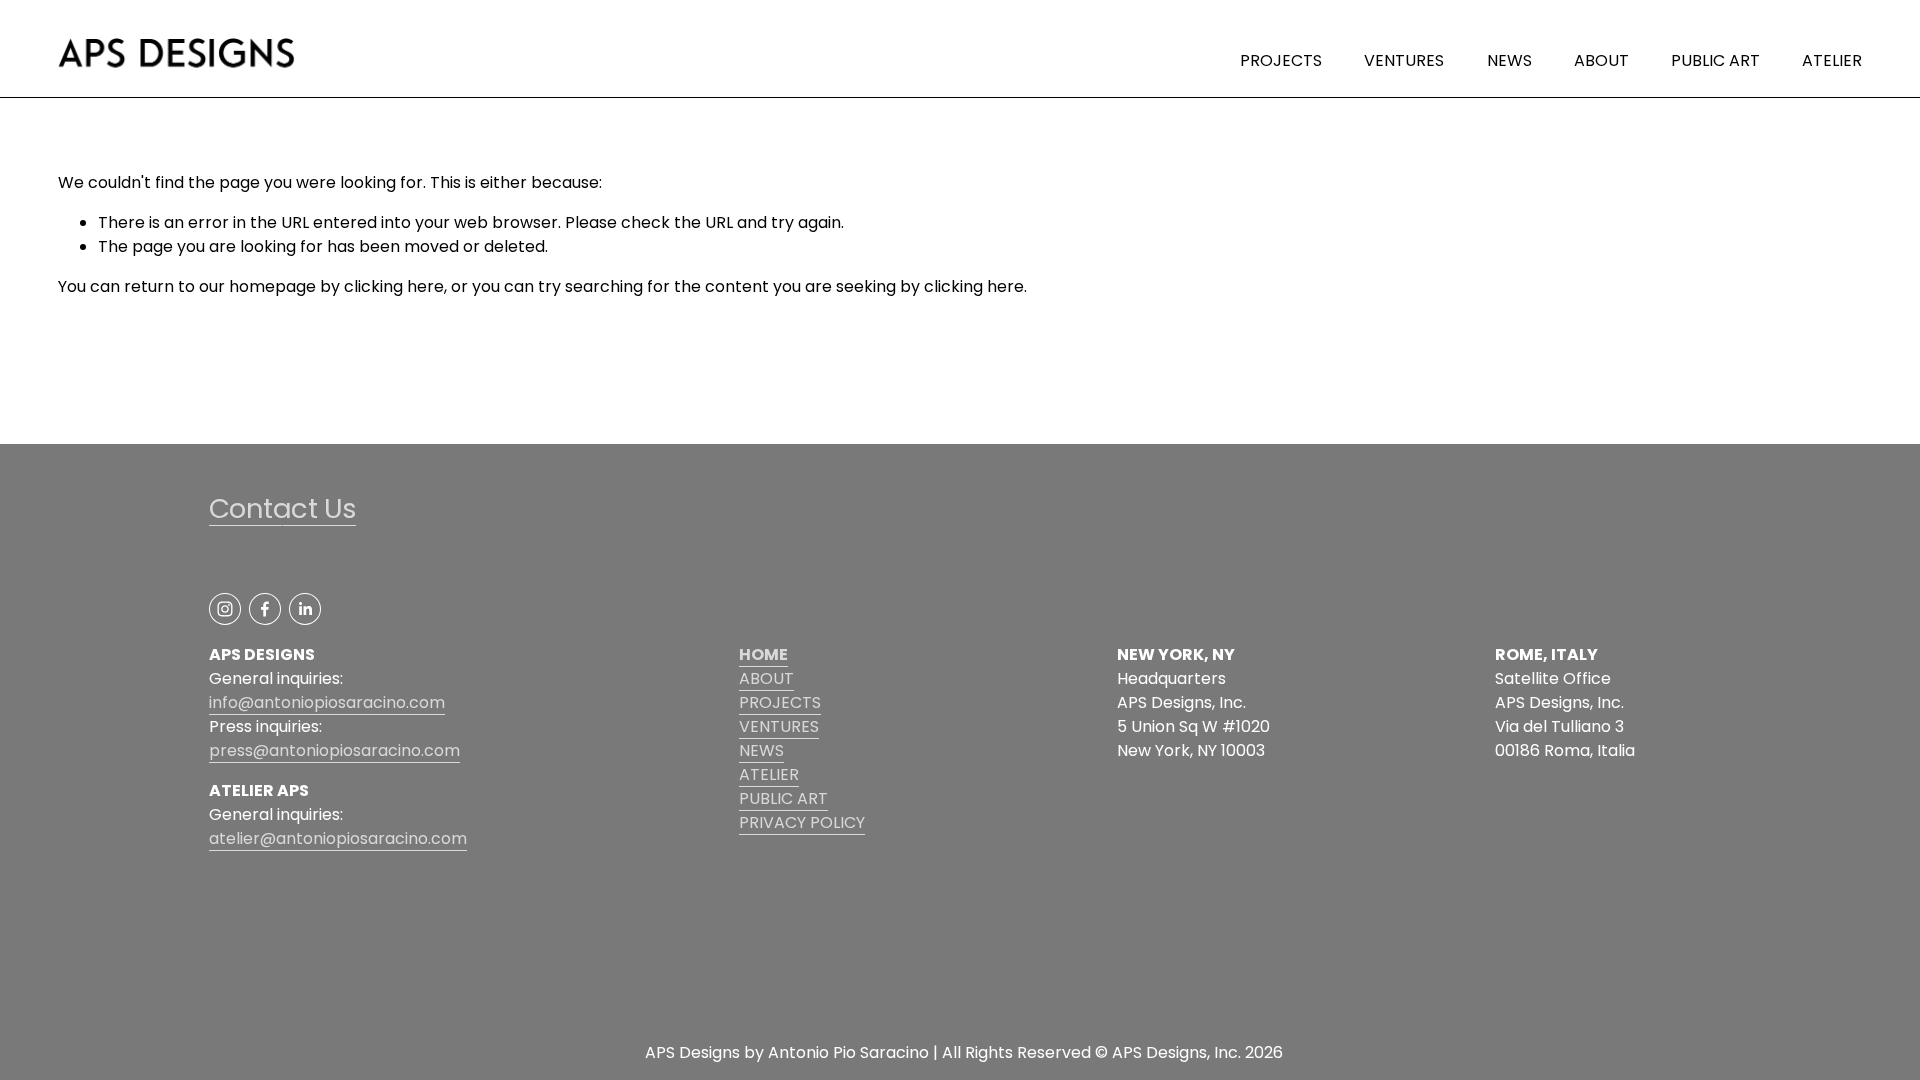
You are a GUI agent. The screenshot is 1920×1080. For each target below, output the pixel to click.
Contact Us (283, 509)
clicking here (394, 286)
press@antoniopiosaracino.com (334, 750)
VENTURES (1404, 60)
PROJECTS (1281, 60)
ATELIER (1832, 60)
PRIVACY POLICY (802, 822)
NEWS (1509, 60)
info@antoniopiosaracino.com (327, 702)
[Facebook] (265, 609)
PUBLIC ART (1715, 60)
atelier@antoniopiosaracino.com (338, 838)
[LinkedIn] (305, 609)
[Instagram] (225, 609)
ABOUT (1601, 60)
